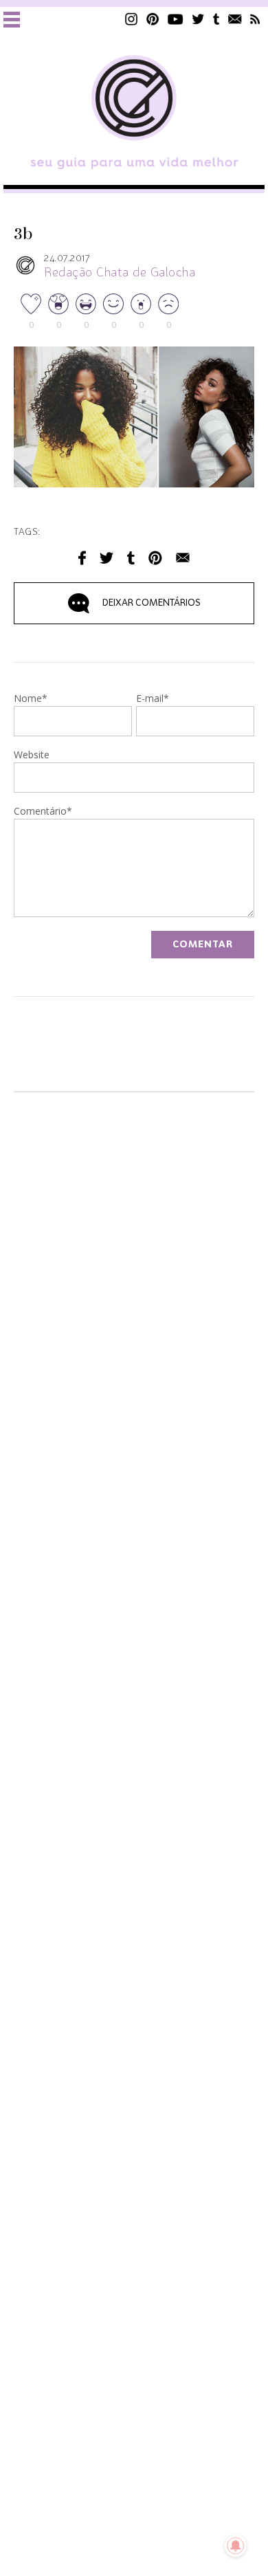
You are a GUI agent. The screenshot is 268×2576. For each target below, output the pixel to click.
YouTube (176, 19)
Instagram (131, 19)
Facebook (82, 558)
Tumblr (216, 19)
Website (32, 756)
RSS (255, 19)
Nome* (31, 699)
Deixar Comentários (152, 603)
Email (183, 558)
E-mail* (153, 699)
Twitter (198, 19)
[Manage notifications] (236, 2546)
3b (23, 234)
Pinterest (153, 19)
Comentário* (43, 812)
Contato (235, 19)
